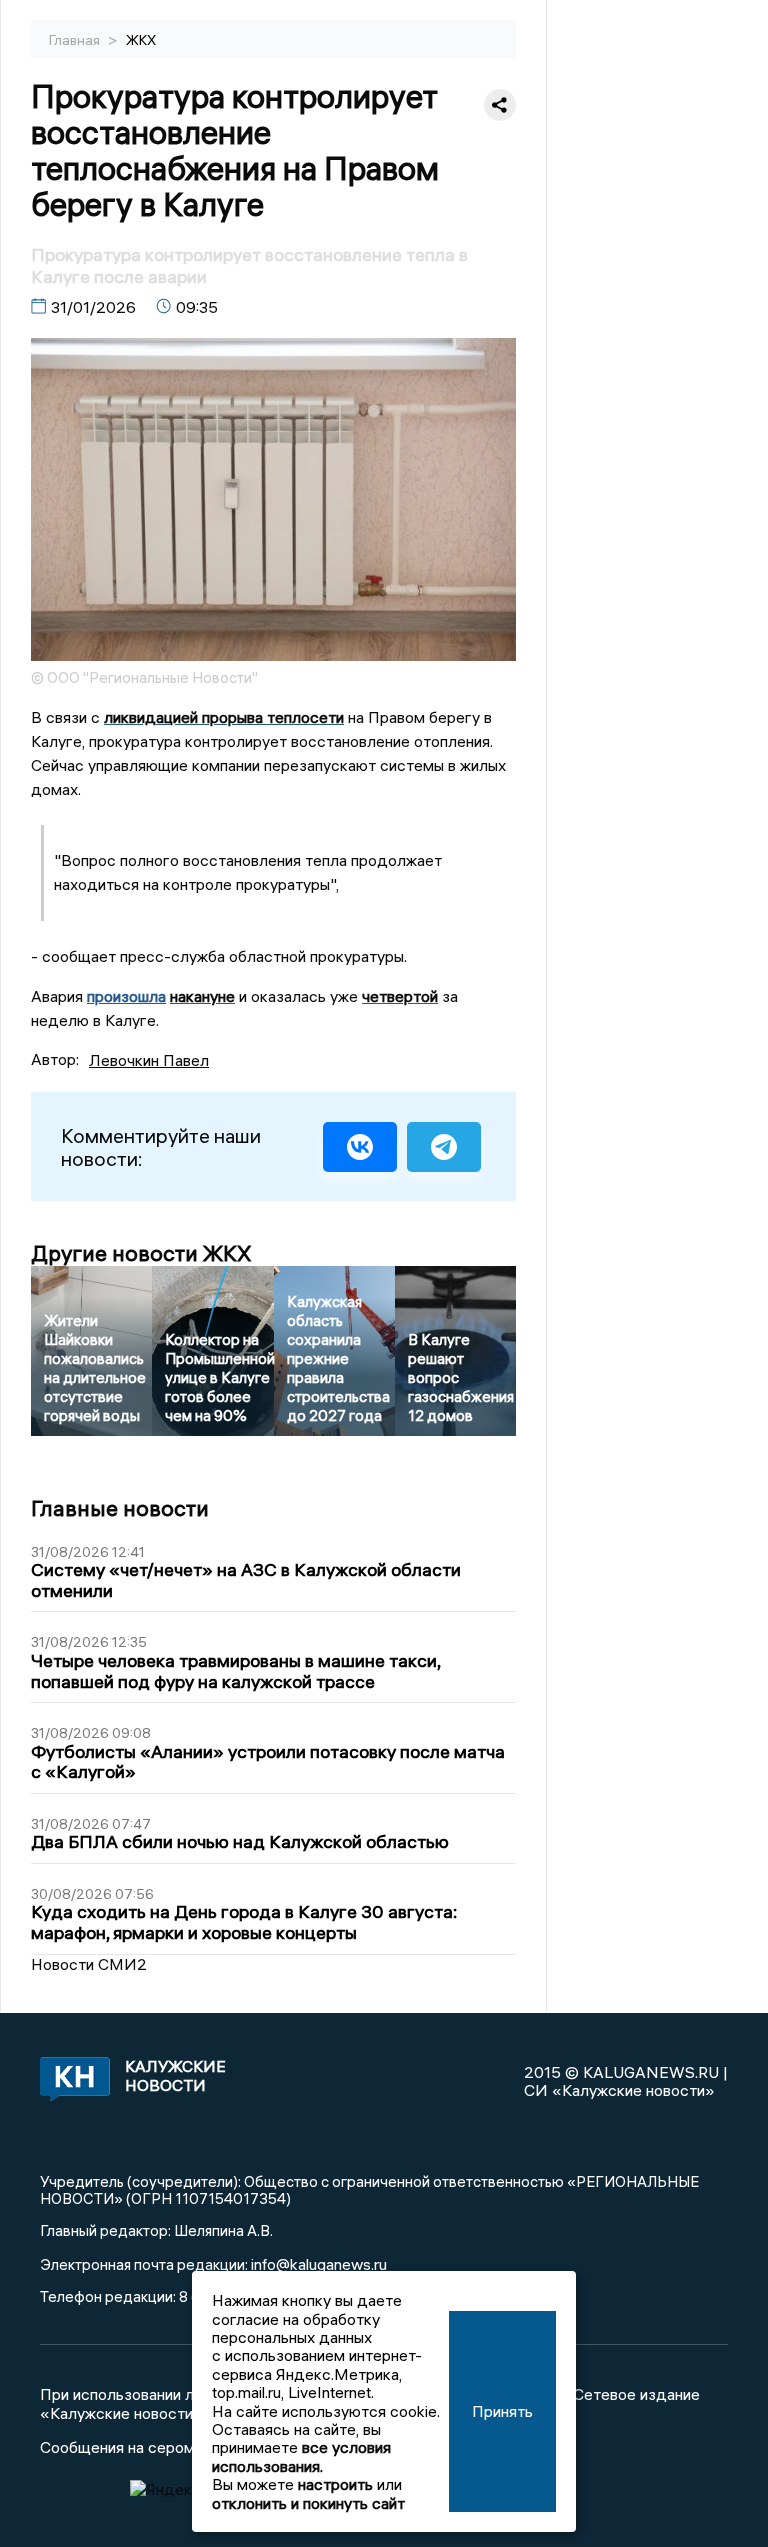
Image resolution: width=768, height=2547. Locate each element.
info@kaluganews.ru (319, 2264)
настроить (335, 2484)
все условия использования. (301, 2456)
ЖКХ (141, 40)
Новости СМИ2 (89, 1964)
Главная (76, 40)
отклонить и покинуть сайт (308, 2503)
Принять (502, 2411)
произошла (126, 996)
